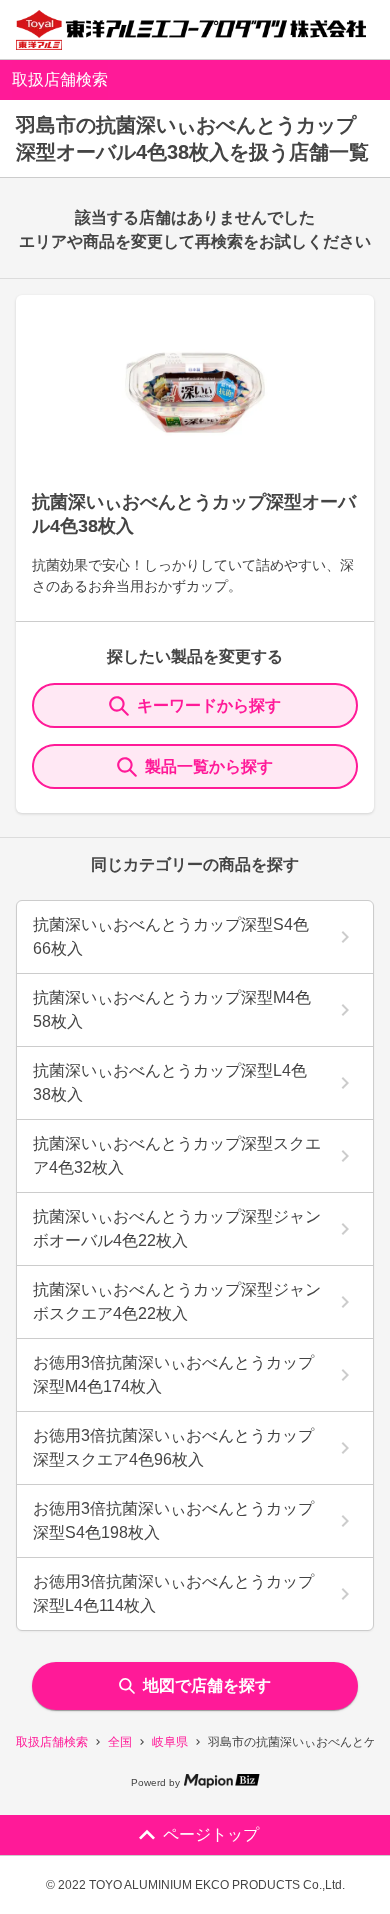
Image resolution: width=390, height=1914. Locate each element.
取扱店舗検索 (52, 1742)
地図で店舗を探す (207, 1685)
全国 (120, 1742)
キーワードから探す (209, 705)
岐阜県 (170, 1742)
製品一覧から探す (209, 766)
